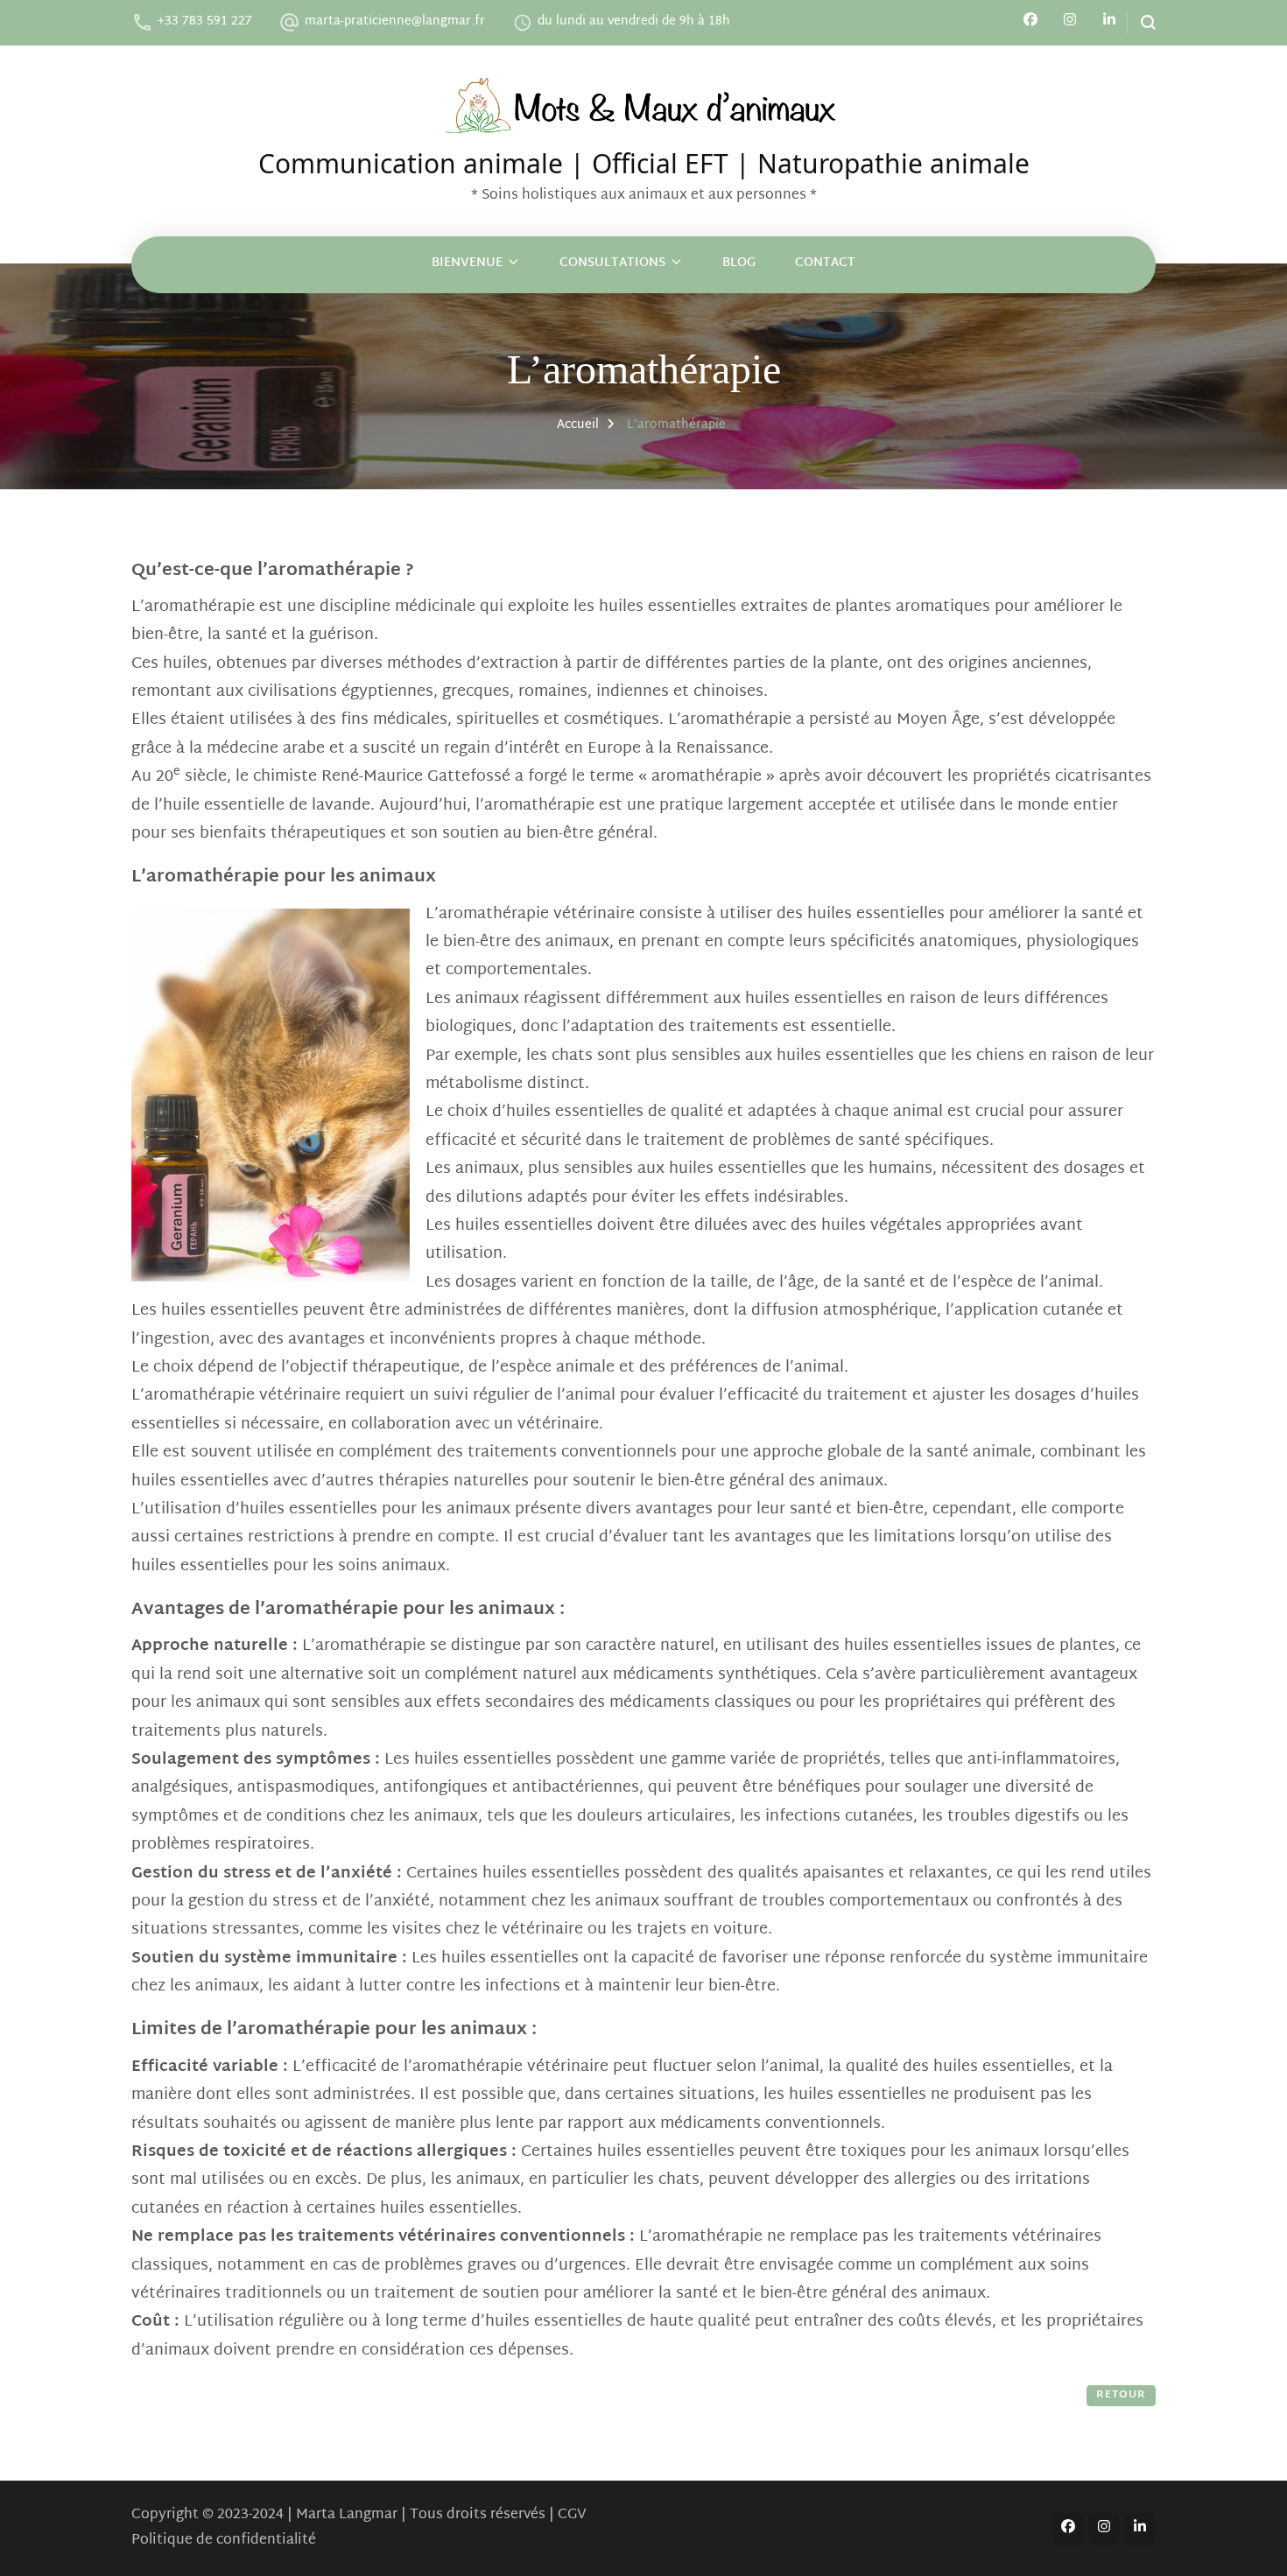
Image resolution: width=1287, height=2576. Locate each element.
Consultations (612, 263)
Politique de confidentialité (224, 2541)
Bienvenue (467, 263)
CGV (572, 2515)
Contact (825, 263)
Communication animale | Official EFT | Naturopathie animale (644, 160)
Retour (1121, 2395)
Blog (739, 263)
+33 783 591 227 (205, 21)
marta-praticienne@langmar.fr (395, 21)
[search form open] (1141, 22)
